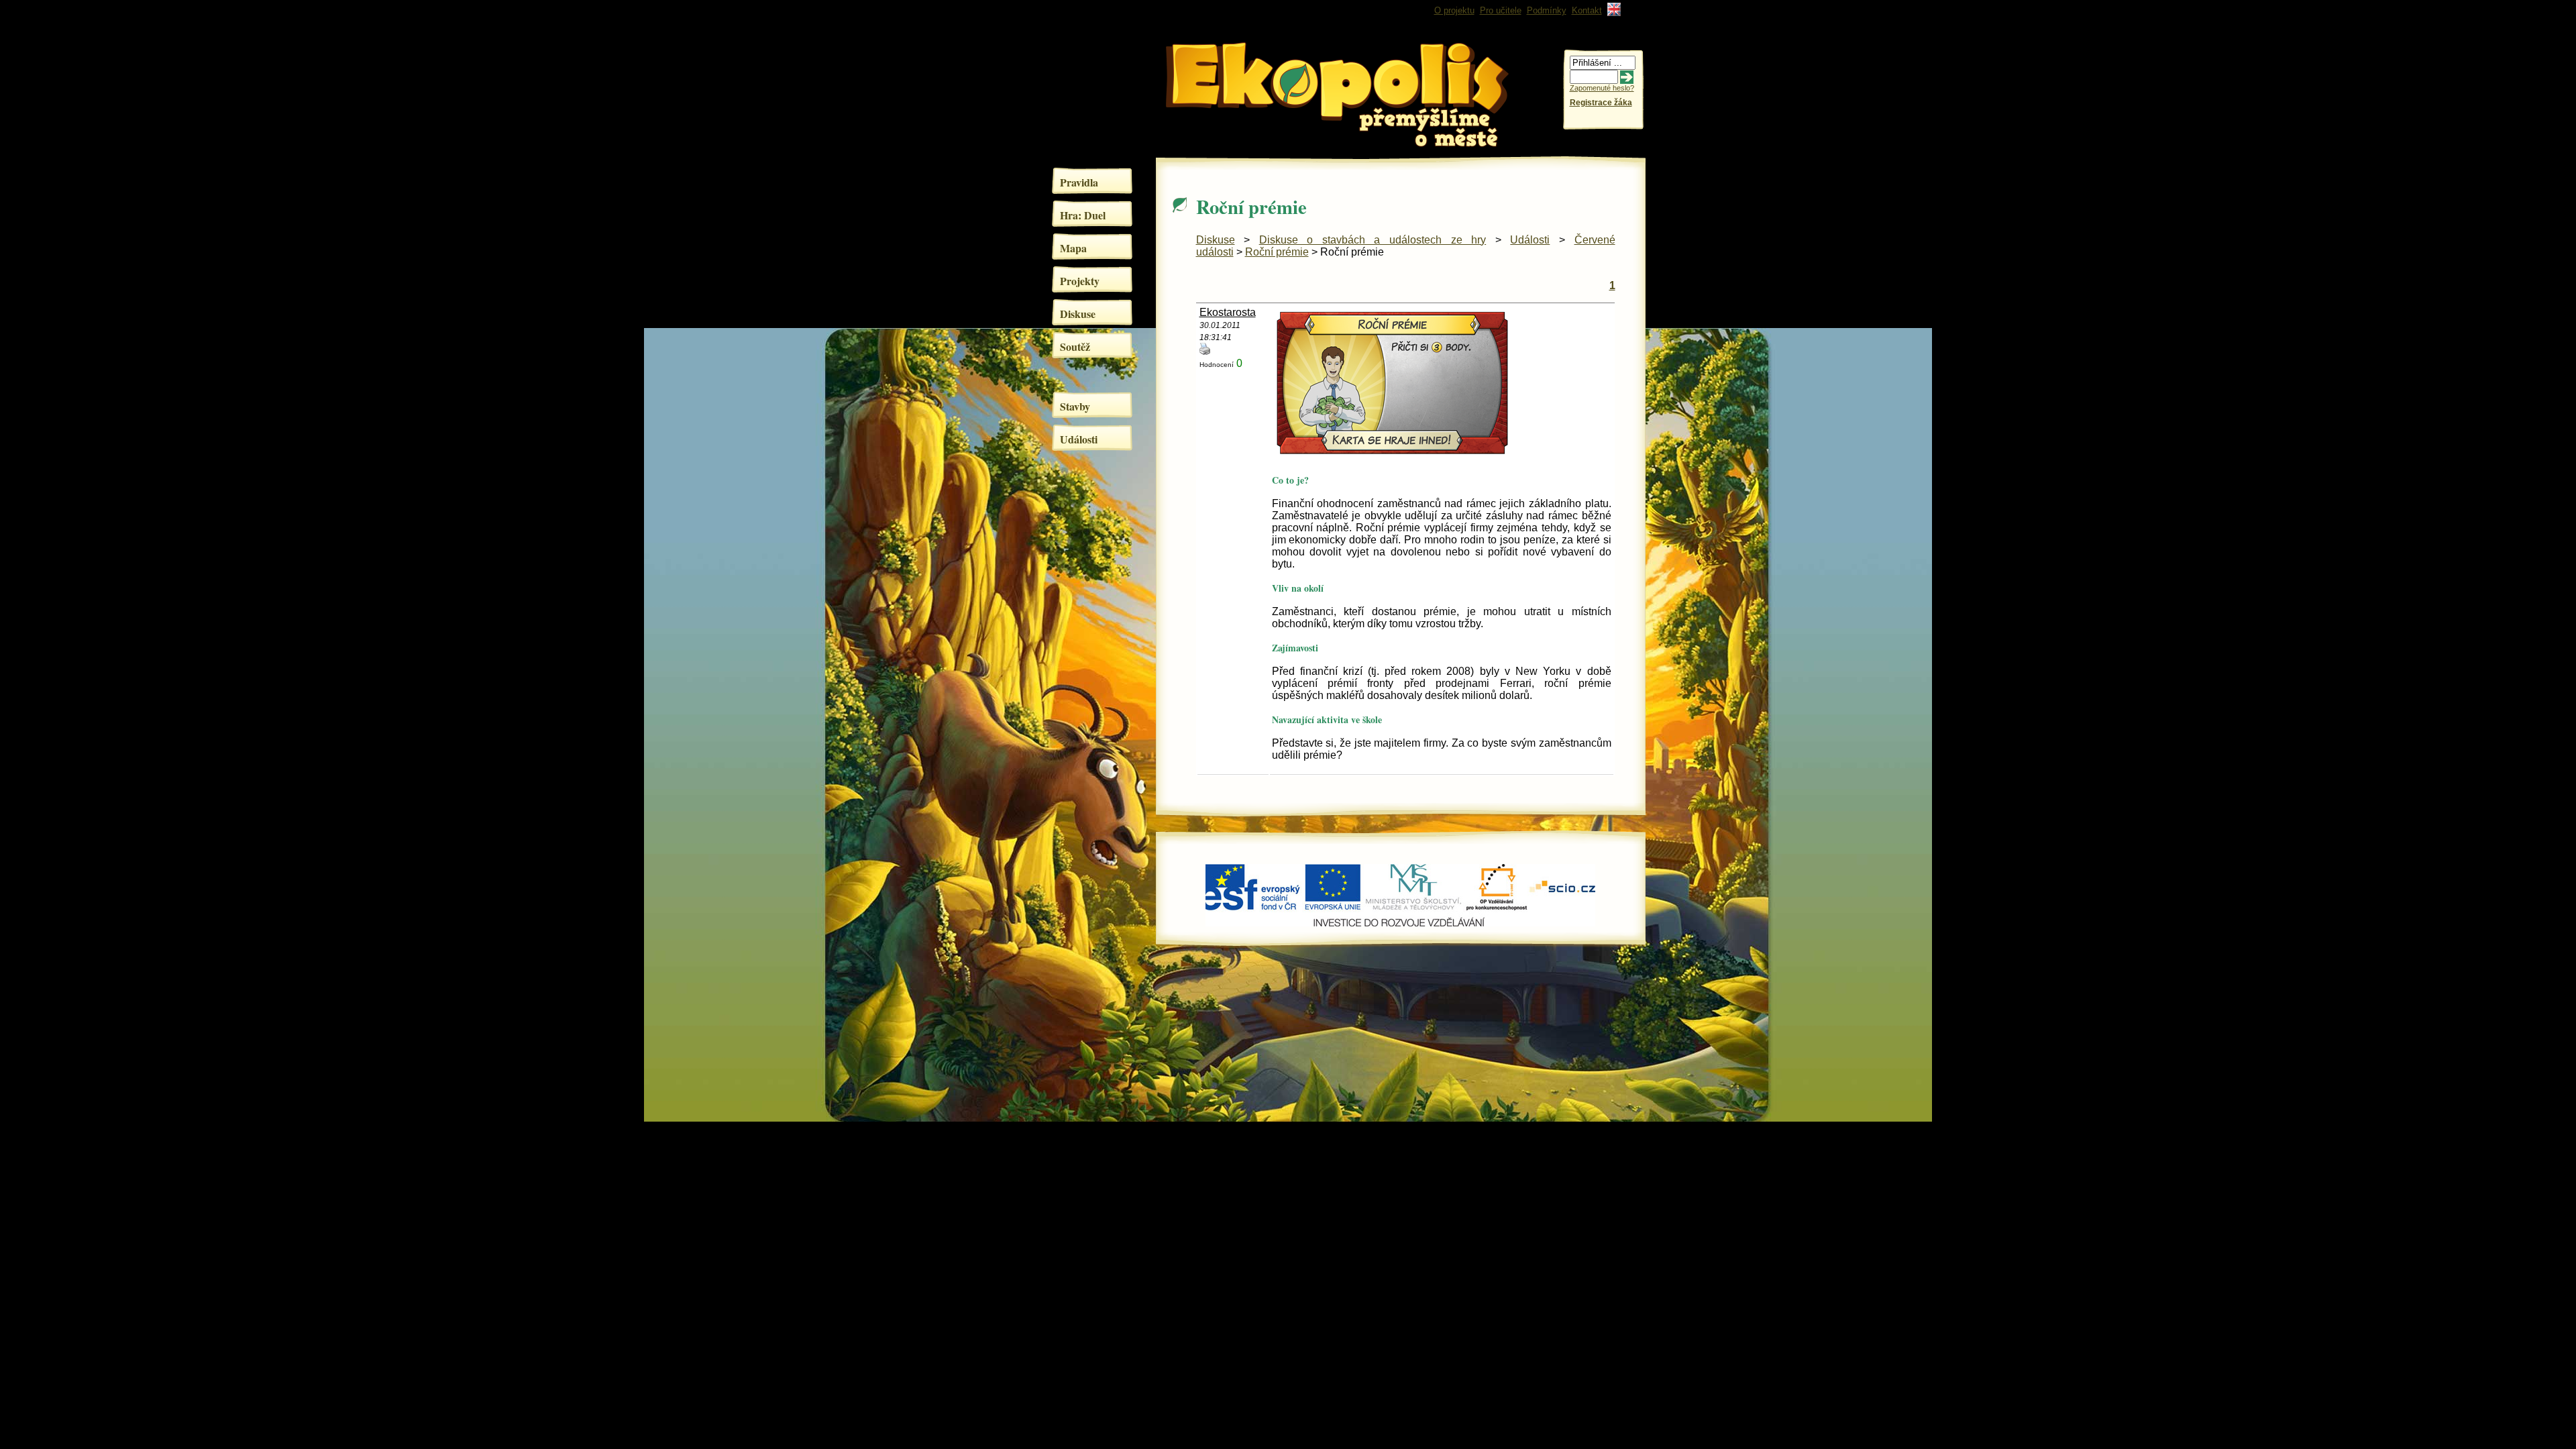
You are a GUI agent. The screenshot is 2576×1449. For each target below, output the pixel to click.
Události (1079, 439)
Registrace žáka (1601, 103)
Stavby (1075, 406)
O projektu (1454, 10)
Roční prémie (1277, 252)
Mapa (1073, 248)
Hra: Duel (1083, 215)
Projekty (1080, 281)
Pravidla (1079, 182)
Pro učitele (1501, 10)
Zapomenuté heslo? (1602, 88)
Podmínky (1547, 10)
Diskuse (1078, 314)
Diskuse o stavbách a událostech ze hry (1373, 240)
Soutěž (1075, 346)
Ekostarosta (1228, 312)
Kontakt (1587, 10)
